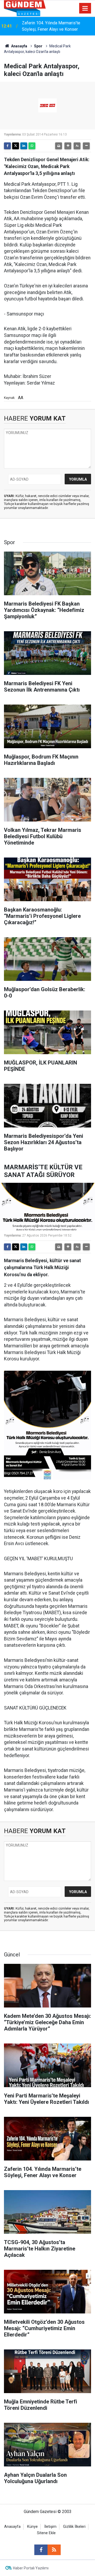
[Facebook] (7, 146)
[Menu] (85, 8)
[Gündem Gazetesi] (25, 8)
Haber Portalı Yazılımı (31, 2568)
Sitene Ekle (46, 2533)
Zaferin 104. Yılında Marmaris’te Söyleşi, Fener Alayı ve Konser (51, 26)
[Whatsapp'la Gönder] (32, 146)
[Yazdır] (59, 146)
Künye (32, 2527)
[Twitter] (16, 146)
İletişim (50, 2527)
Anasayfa (19, 46)
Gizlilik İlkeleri (74, 2527)
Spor (38, 46)
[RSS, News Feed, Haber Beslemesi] (54, 2550)
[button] (68, 146)
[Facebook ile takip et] (41, 2550)
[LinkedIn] (24, 146)
